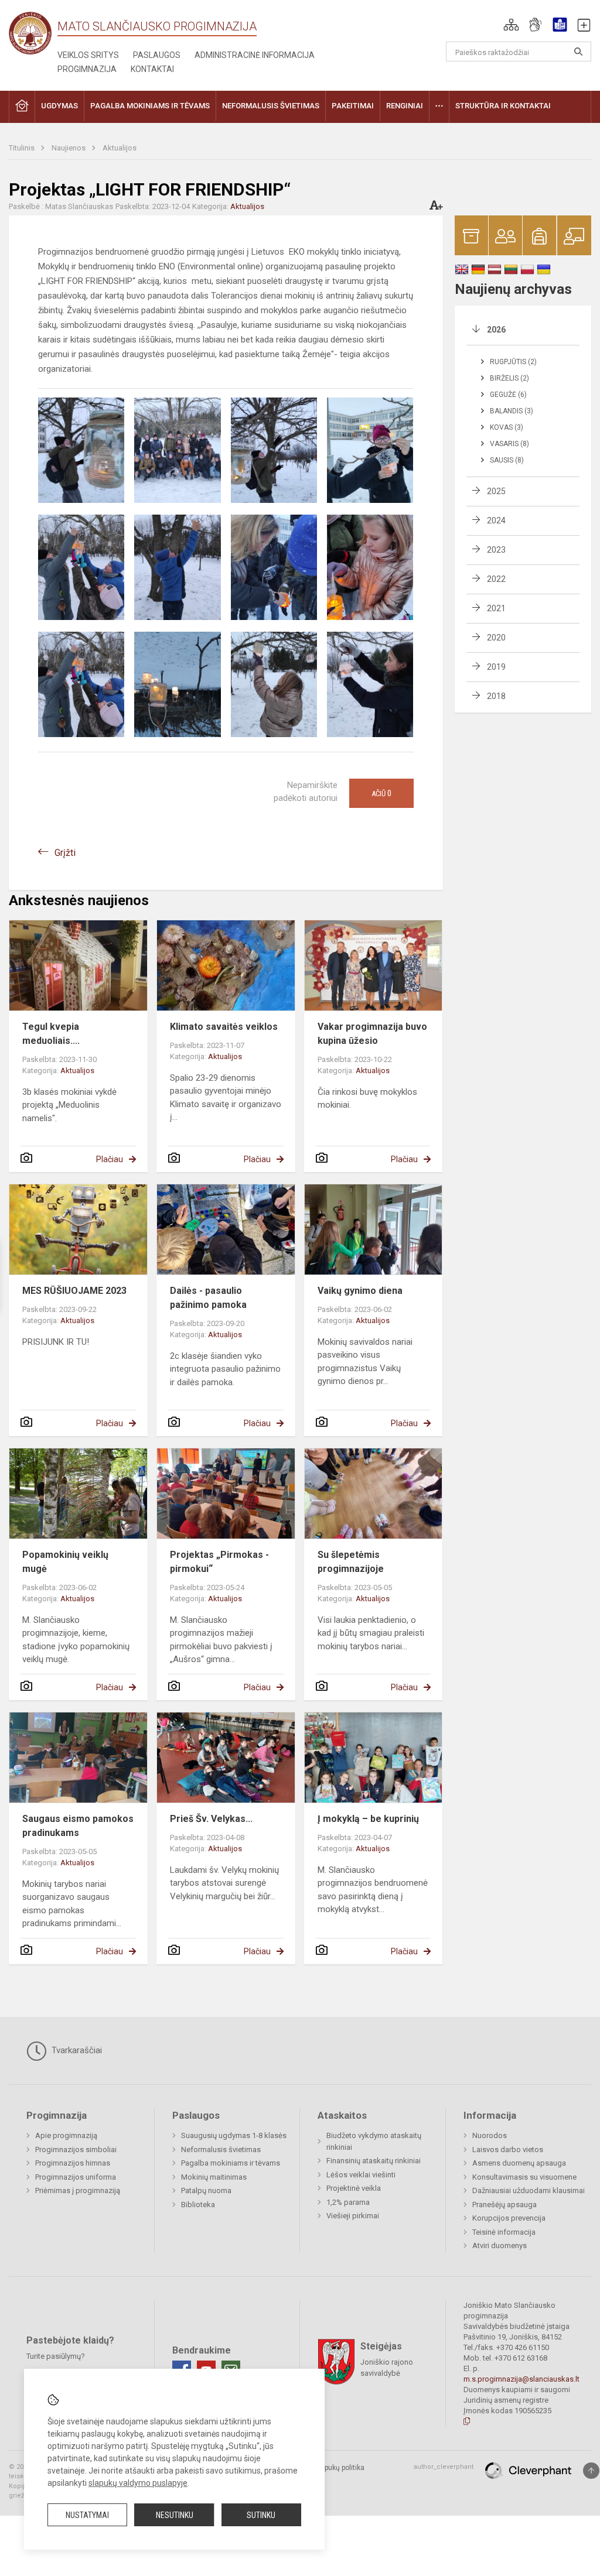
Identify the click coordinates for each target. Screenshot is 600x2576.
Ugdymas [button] (59, 106)
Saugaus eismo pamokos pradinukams (78, 1826)
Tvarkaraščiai (76, 2050)
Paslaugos (157, 55)
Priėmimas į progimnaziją (78, 2190)
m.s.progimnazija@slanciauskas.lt (521, 2379)
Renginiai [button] (405, 106)
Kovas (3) (507, 427)
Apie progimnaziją (66, 2135)
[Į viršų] (591, 2471)
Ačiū (381, 793)
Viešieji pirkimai (353, 2216)
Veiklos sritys (88, 55)
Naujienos (69, 148)
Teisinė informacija (504, 2232)
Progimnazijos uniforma (76, 2177)
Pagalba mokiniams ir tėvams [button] (150, 106)
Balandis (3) (512, 411)
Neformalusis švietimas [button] (271, 106)
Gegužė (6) (508, 395)
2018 (496, 696)
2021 (496, 608)
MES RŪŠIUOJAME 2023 (74, 1291)
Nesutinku (175, 2515)
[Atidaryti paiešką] (578, 52)
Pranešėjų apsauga (504, 2205)
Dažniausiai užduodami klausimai (529, 2190)
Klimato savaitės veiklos (224, 1027)
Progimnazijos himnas (73, 2163)
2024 (496, 520)
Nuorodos (490, 2135)
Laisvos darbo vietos (508, 2149)
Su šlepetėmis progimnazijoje (351, 1562)
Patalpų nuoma (206, 2190)
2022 (496, 579)
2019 (496, 667)
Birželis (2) (509, 378)
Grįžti (65, 853)
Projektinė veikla (354, 2188)
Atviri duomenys (500, 2246)
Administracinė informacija (255, 55)
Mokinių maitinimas (214, 2177)
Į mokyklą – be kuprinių (368, 1819)
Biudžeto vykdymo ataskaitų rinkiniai (374, 2141)
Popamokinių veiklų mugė (65, 1562)
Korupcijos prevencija (509, 2218)
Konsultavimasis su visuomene (524, 2177)
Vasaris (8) (509, 444)
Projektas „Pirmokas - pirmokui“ (219, 1562)
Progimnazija (87, 69)
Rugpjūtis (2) (513, 362)
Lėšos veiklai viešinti (361, 2175)
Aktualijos (120, 148)
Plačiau (110, 1159)
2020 (496, 638)
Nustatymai (87, 2515)
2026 (496, 330)
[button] (511, 25)
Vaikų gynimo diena (360, 1291)
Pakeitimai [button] (353, 106)
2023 (496, 550)
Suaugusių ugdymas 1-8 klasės (234, 2135)
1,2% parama (348, 2202)
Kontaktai (152, 69)
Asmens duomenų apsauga (519, 2163)
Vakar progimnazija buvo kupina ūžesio (372, 1034)
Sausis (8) (507, 460)
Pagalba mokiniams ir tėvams (231, 2163)
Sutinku (261, 2515)
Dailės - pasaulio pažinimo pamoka (208, 1298)
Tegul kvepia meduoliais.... (51, 1034)
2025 (496, 491)
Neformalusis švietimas (221, 2149)
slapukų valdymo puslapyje (138, 2483)
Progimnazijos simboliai (76, 2149)
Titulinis (23, 148)
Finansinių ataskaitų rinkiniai (374, 2161)
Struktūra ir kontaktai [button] (503, 106)
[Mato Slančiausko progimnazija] (33, 32)
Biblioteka (198, 2205)
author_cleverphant (444, 2467)
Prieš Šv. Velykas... (211, 1819)
